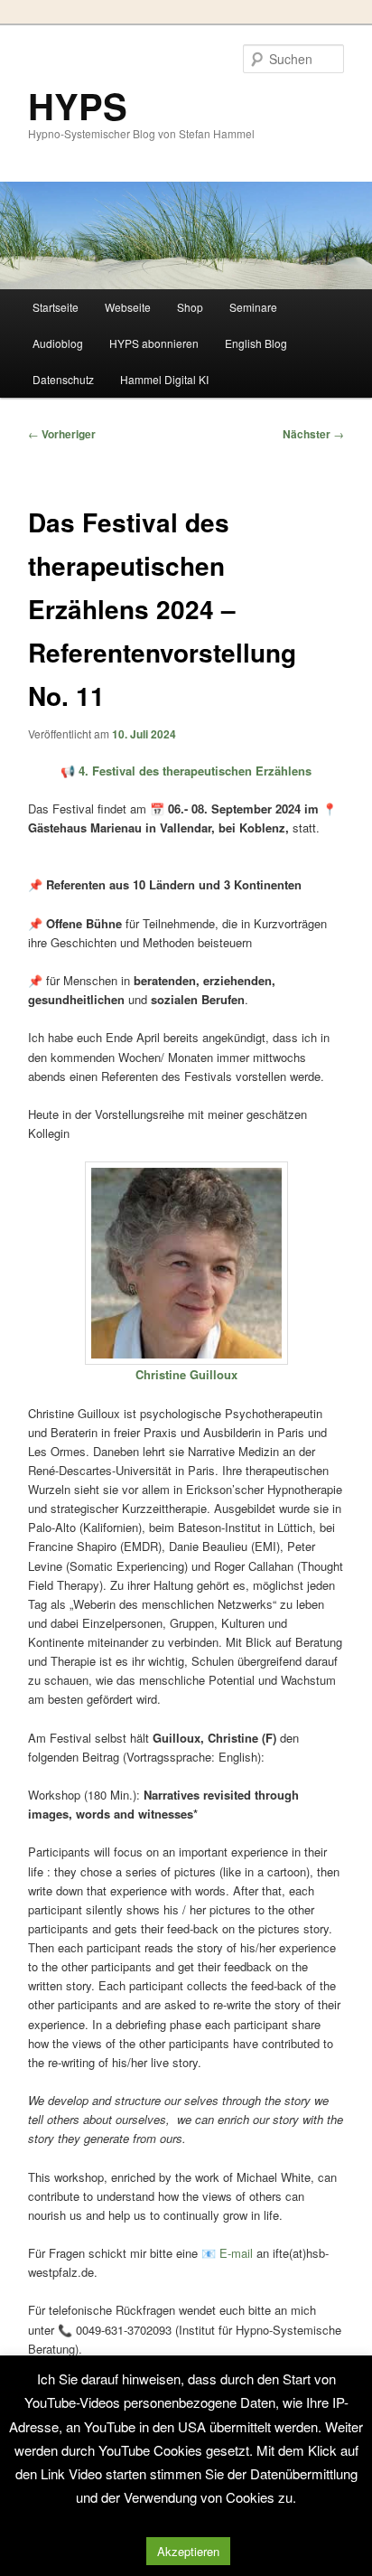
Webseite (128, 307)
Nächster (313, 434)
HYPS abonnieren (154, 343)
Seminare (253, 307)
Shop (190, 307)
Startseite (56, 307)
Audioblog (58, 343)
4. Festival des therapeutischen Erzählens (195, 771)
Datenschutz (63, 379)
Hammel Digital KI (164, 379)
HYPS (78, 105)
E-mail (236, 2253)
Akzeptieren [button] (188, 2551)
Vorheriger (62, 434)
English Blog (256, 343)
